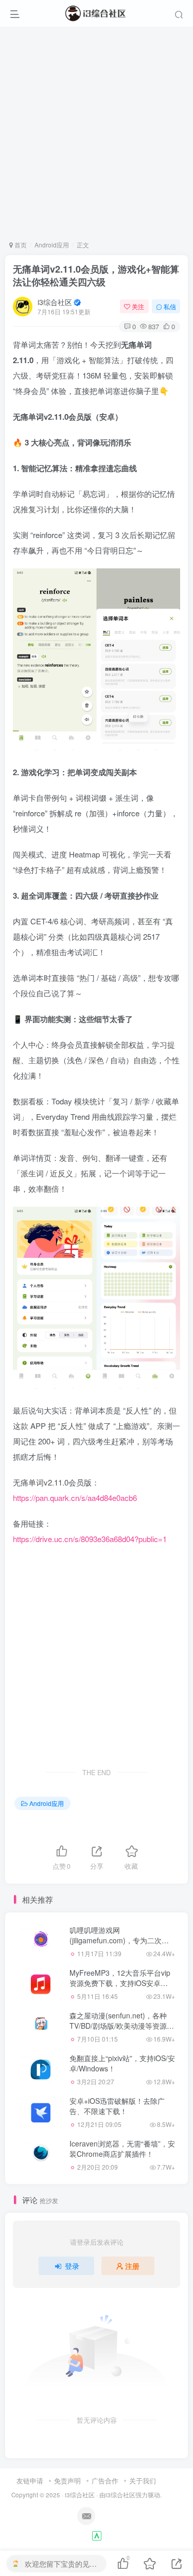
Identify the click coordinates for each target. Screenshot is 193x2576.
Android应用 (52, 245)
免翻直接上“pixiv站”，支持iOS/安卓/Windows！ (122, 2063)
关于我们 (143, 2481)
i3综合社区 (55, 302)
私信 (170, 306)
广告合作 (105, 2481)
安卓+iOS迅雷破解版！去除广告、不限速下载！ (117, 2106)
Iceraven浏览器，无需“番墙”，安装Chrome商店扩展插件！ (122, 2149)
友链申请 (30, 2481)
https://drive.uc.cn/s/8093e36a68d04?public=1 (90, 1539)
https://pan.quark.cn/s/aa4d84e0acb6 (75, 1498)
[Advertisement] (97, 133)
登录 (72, 2266)
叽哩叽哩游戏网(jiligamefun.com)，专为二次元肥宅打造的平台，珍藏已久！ (119, 1940)
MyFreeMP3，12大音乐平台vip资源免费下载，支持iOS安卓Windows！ (120, 1983)
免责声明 (67, 2481)
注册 (132, 2266)
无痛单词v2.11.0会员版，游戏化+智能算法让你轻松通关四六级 (96, 275)
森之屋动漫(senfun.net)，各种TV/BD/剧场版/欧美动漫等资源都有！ (122, 2025)
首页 (20, 245)
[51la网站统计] (97, 2535)
